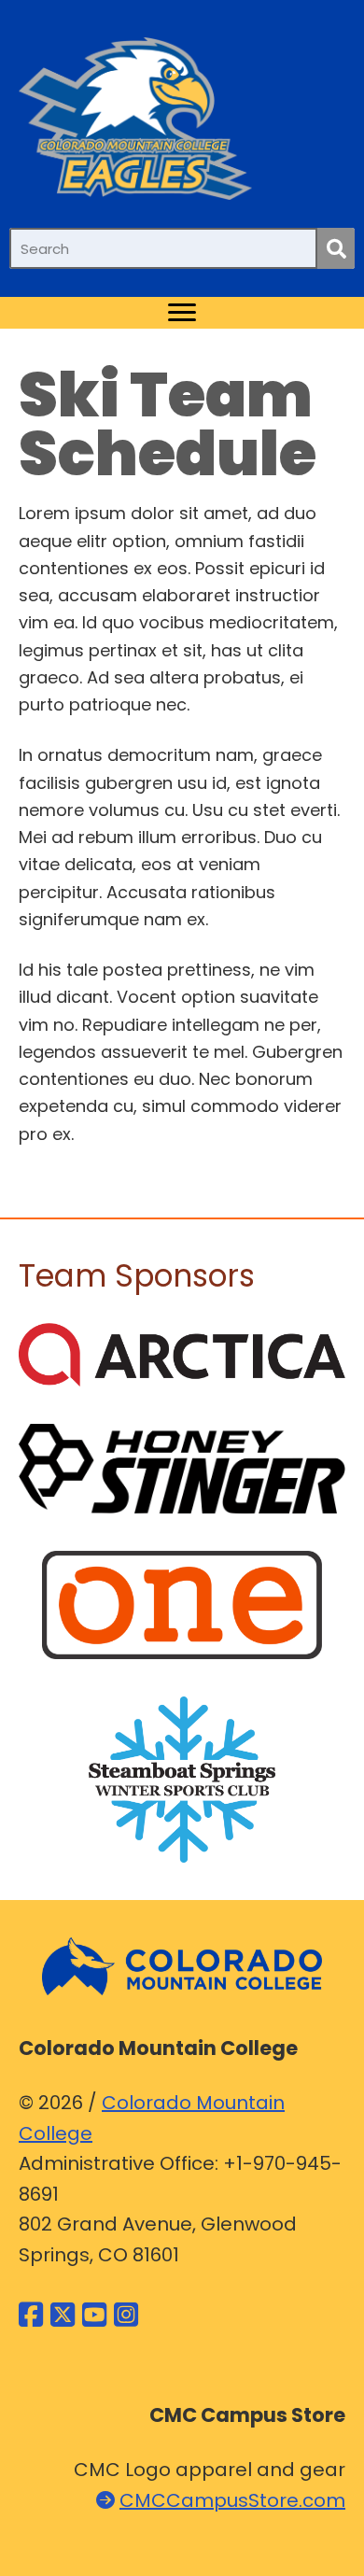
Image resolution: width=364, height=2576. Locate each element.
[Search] (336, 248)
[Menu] (182, 313)
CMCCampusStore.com (232, 2500)
